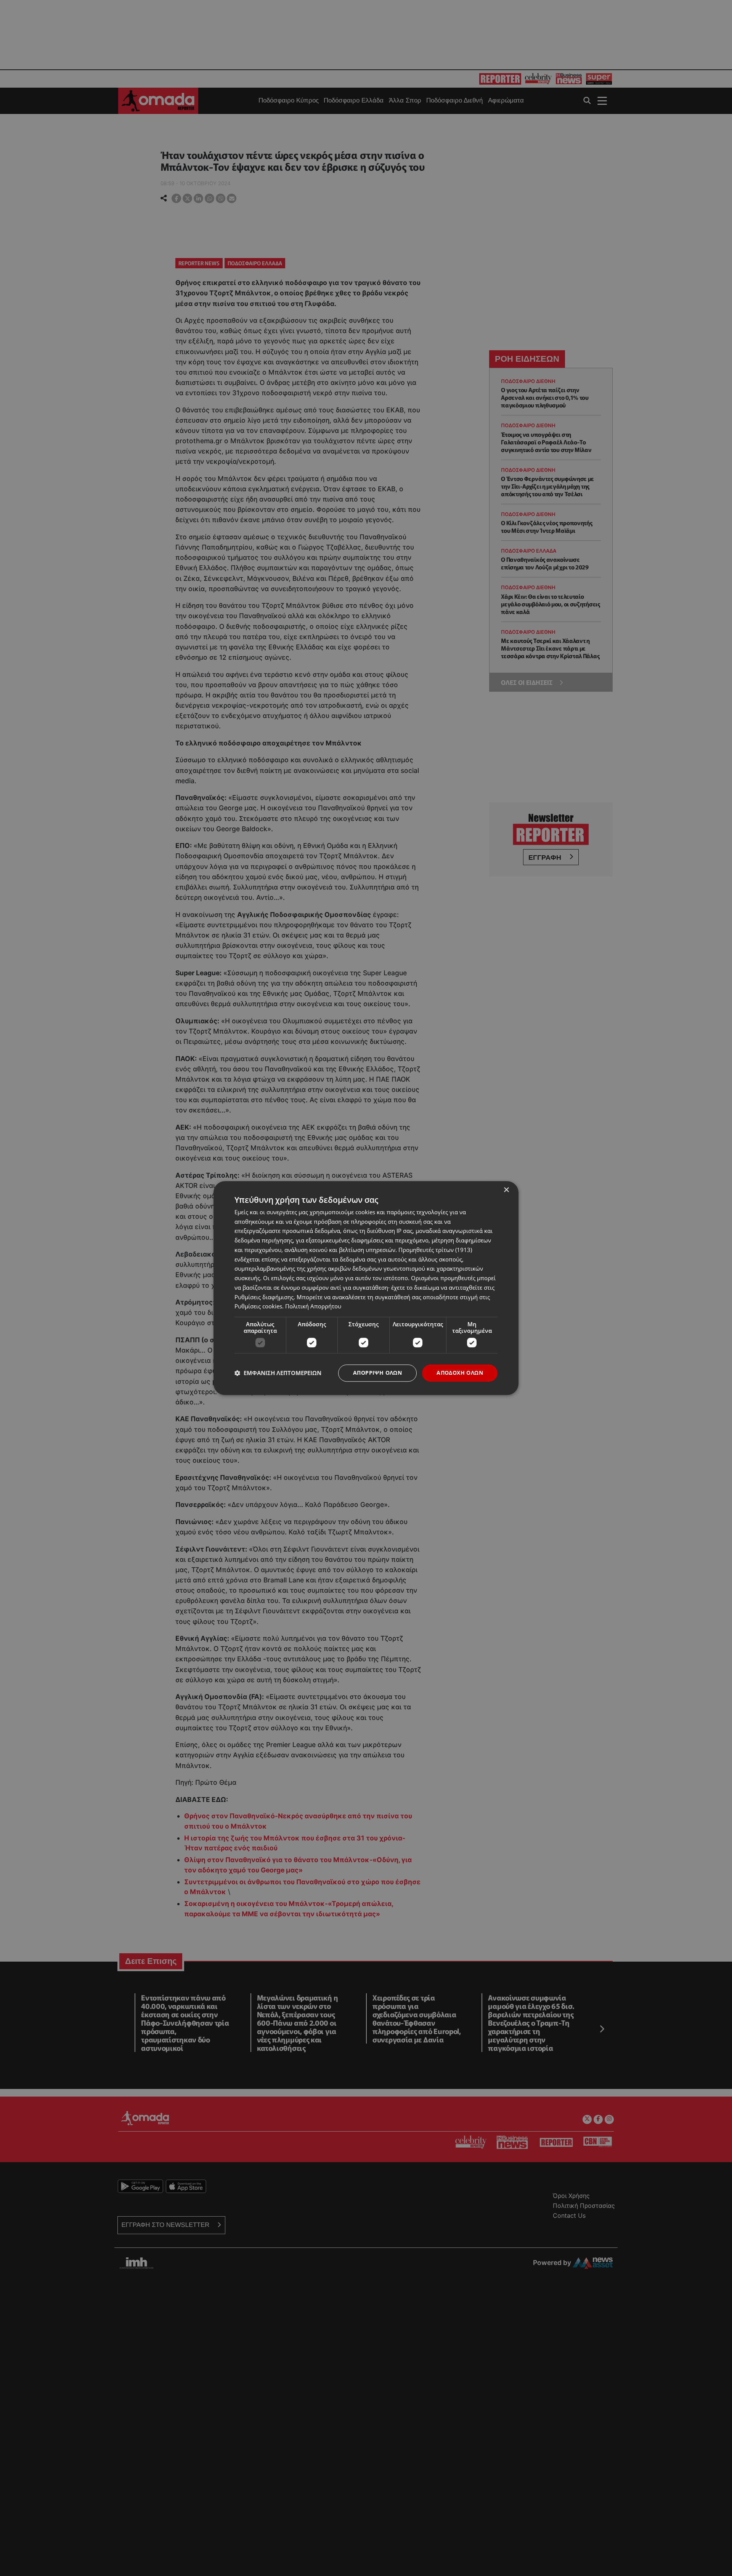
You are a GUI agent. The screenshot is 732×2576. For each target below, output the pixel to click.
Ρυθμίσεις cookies (258, 1306)
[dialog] (366, 1288)
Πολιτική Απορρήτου (313, 1306)
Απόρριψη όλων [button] (377, 1373)
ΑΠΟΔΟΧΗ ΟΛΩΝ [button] (460, 1373)
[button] (278, 1373)
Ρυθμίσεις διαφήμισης (264, 1297)
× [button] (506, 1190)
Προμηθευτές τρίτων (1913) (435, 1250)
